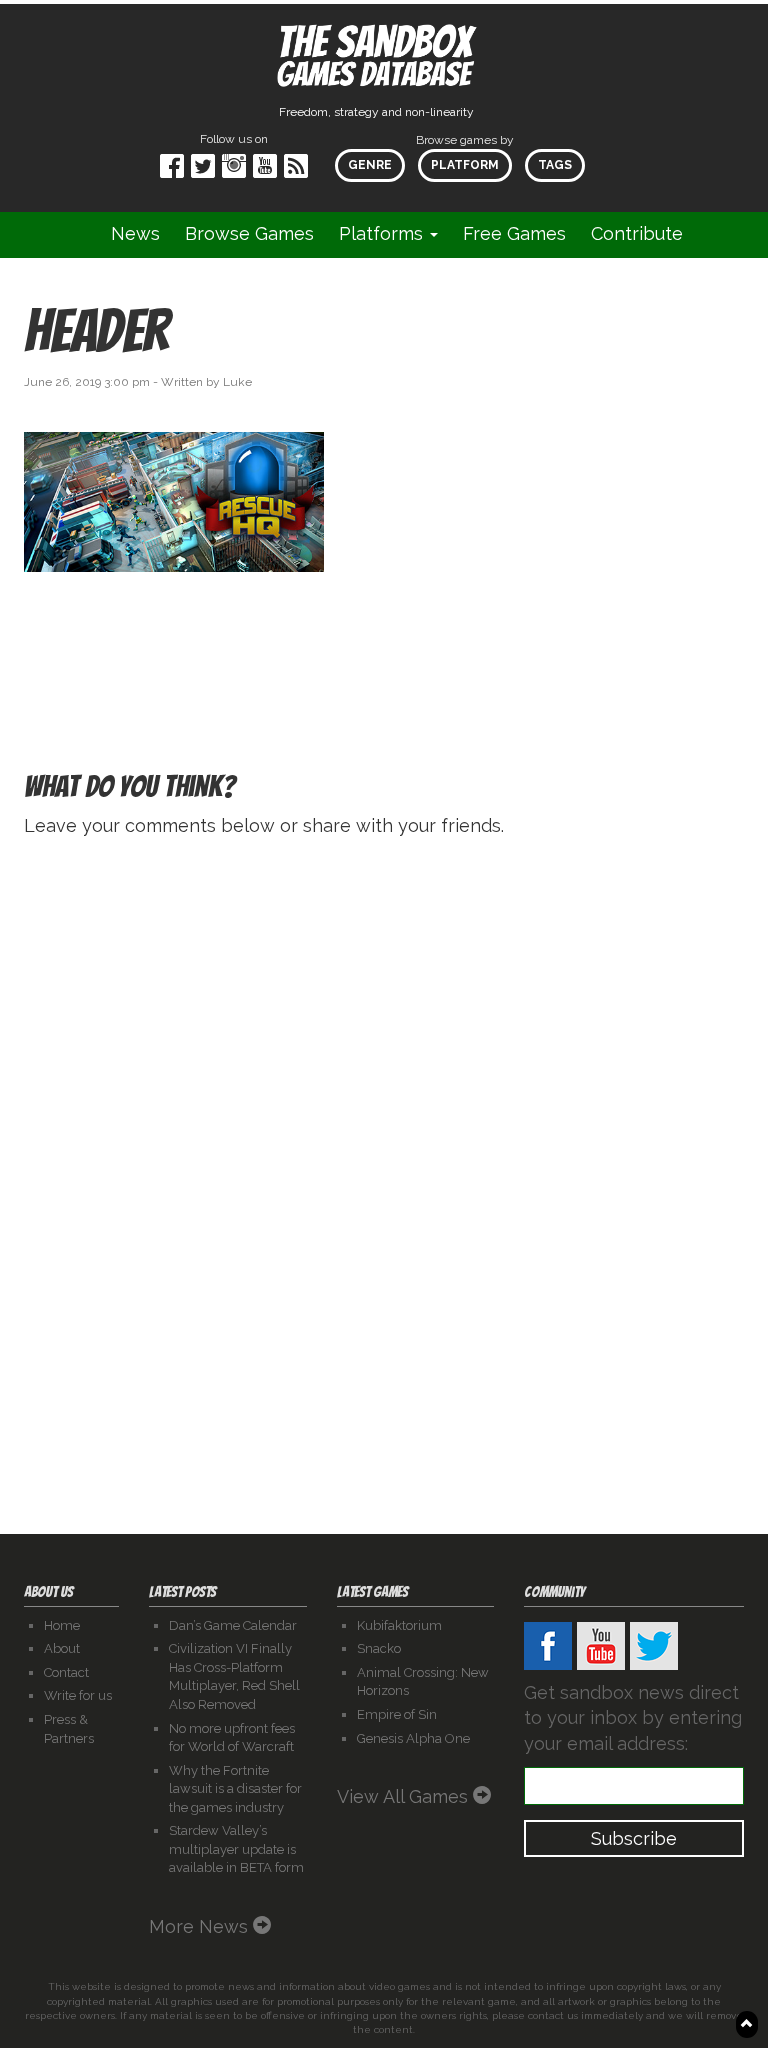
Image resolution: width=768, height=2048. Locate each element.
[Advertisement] (572, 481)
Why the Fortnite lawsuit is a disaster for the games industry (235, 1789)
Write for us (78, 1695)
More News (201, 1926)
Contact (66, 1672)
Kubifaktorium (399, 1625)
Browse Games (249, 233)
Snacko (379, 1648)
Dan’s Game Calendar (233, 1625)
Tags (555, 165)
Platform (465, 165)
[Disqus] (384, 1107)
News (135, 233)
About (62, 1648)
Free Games (514, 233)
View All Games (405, 1796)
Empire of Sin (397, 1714)
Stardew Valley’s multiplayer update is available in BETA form (236, 1849)
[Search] (720, 234)
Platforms (383, 233)
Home (62, 1625)
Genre (370, 165)
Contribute (637, 233)
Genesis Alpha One (413, 1738)
